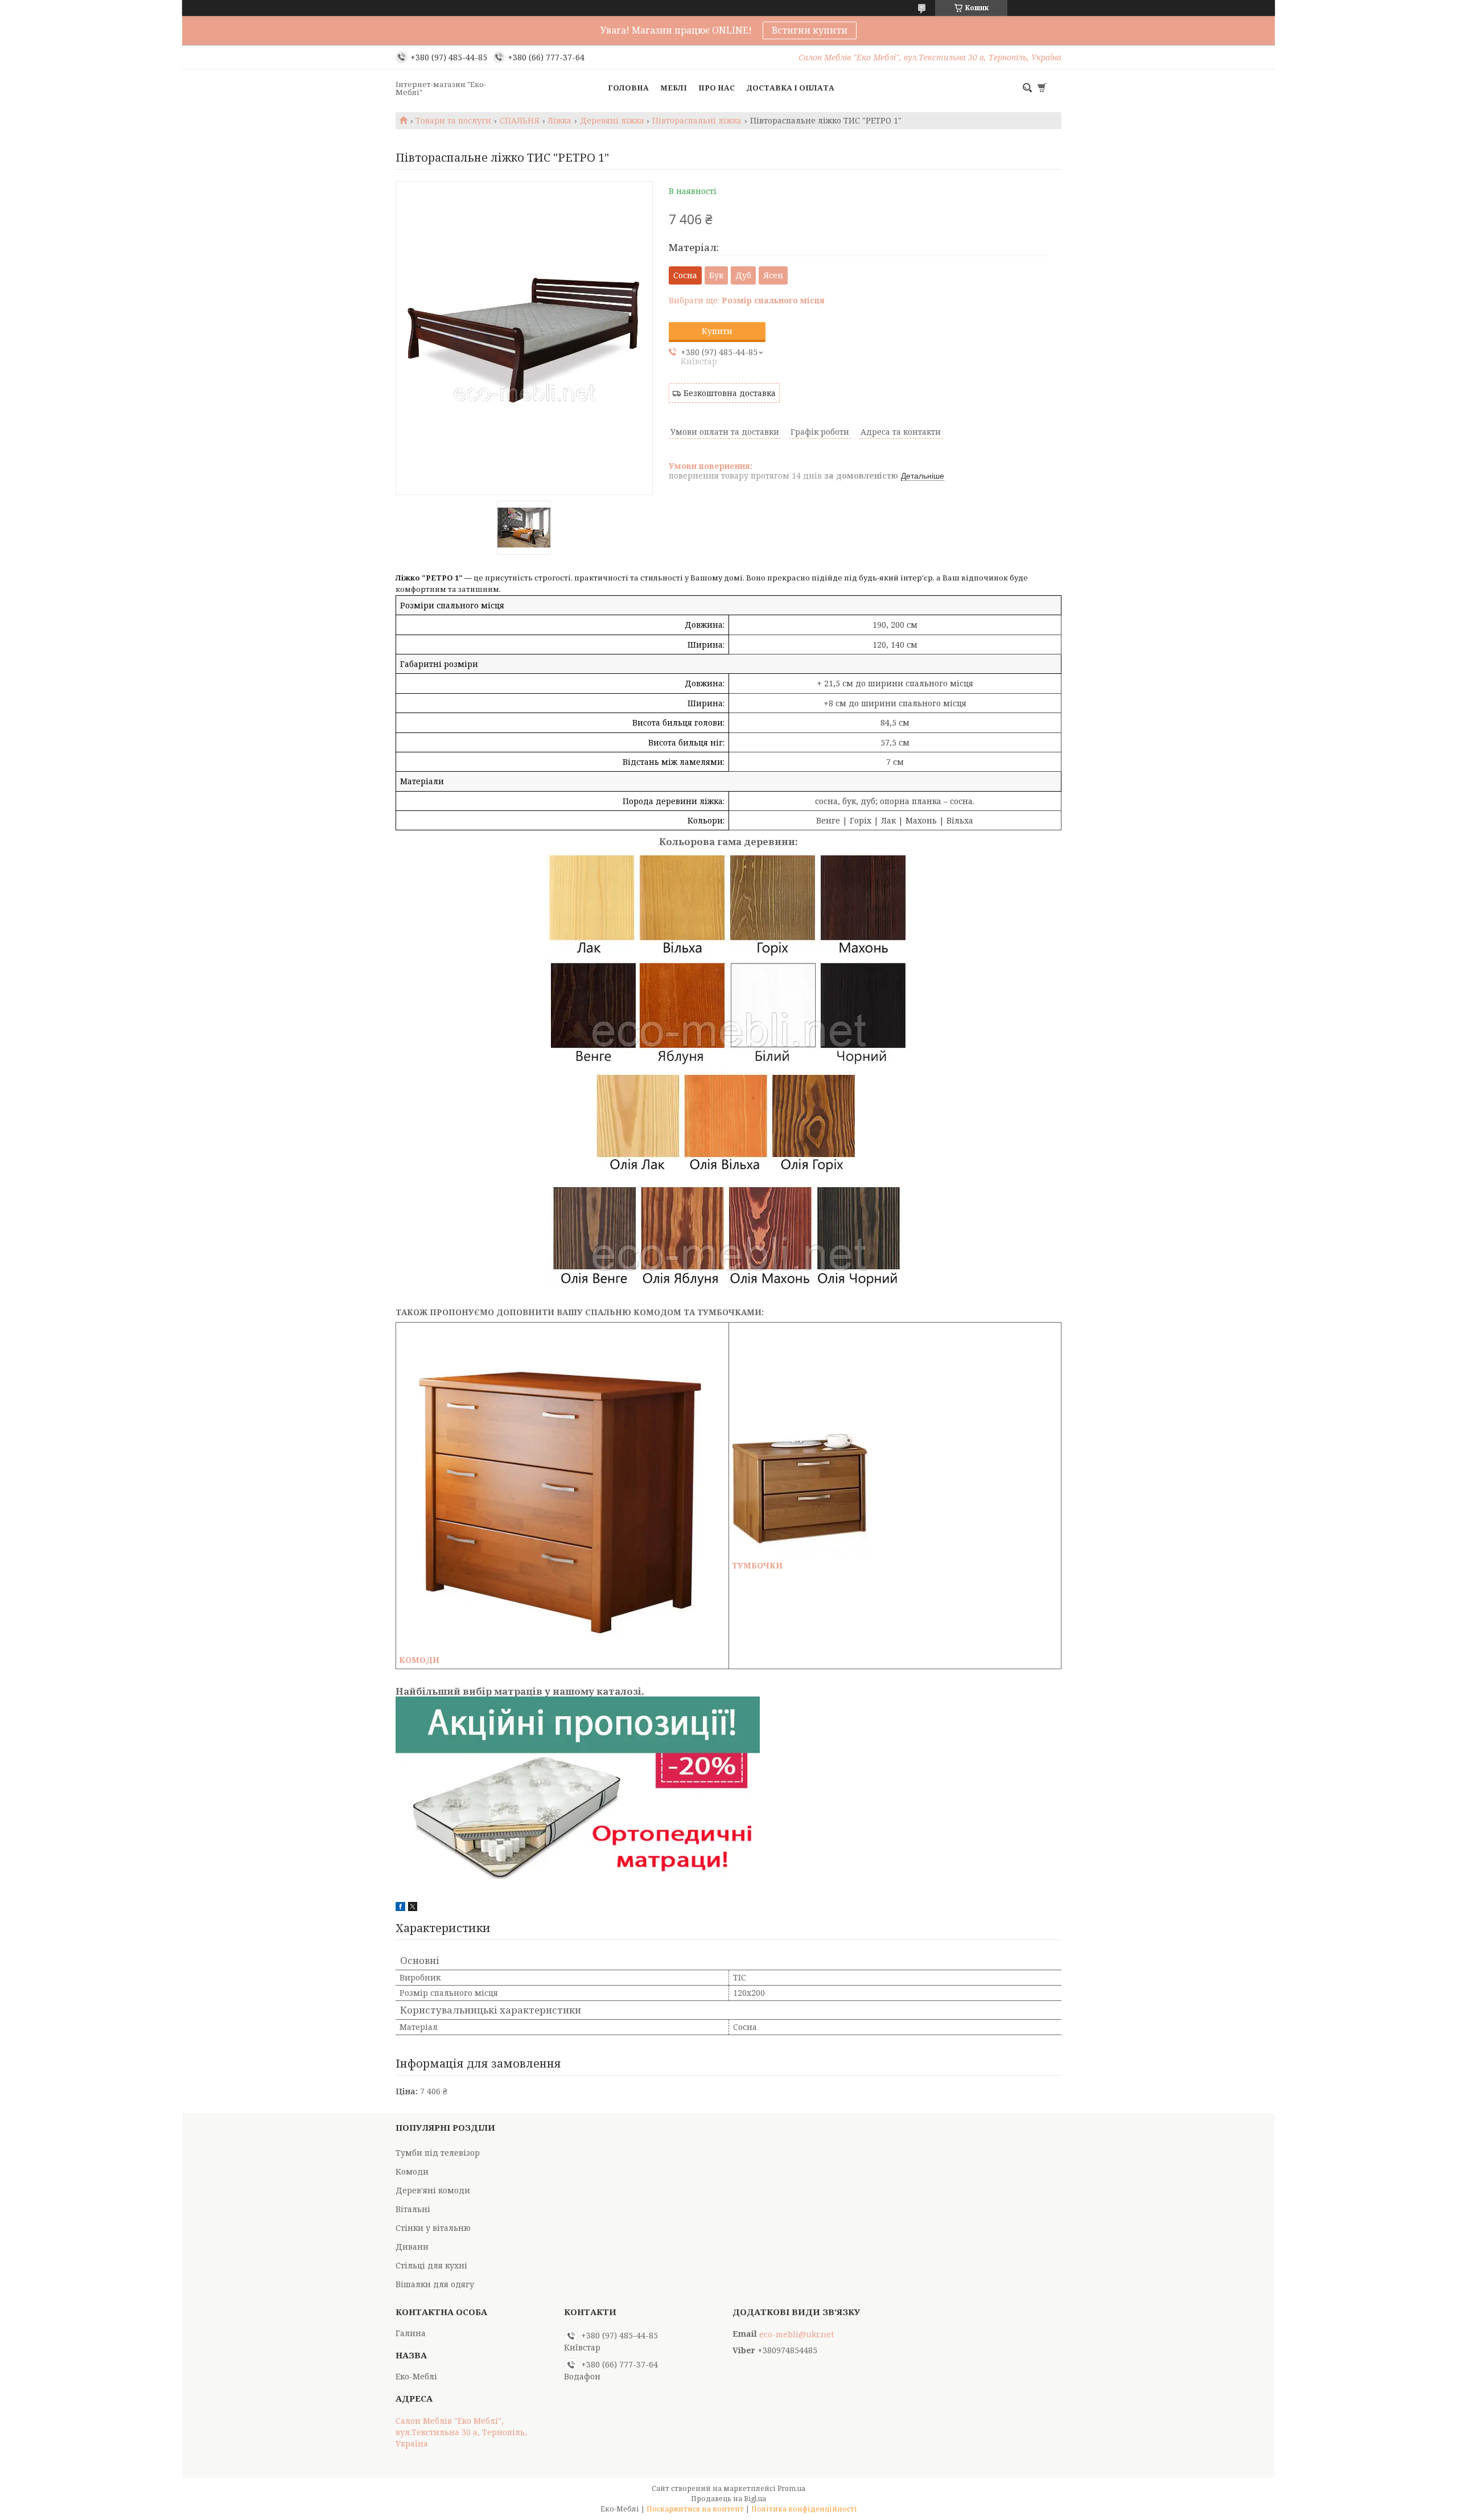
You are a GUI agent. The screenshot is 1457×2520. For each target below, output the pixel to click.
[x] (413, 1908)
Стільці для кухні (431, 2265)
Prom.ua (791, 2488)
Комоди (412, 2171)
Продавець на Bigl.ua (728, 2499)
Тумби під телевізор (438, 2153)
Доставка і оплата (790, 88)
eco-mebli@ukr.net (797, 2334)
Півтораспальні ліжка (697, 121)
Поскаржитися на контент (695, 2509)
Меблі (674, 88)
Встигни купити (810, 30)
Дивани (412, 2247)
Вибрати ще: (747, 300)
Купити (717, 331)
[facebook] (400, 1908)
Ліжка (559, 121)
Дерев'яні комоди (433, 2190)
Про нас (717, 88)
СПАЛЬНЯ (520, 121)
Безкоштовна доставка (730, 393)
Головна (628, 88)
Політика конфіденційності (804, 2509)
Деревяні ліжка (612, 121)
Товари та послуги (453, 121)
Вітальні (413, 2209)
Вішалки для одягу (435, 2284)
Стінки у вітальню (433, 2228)
